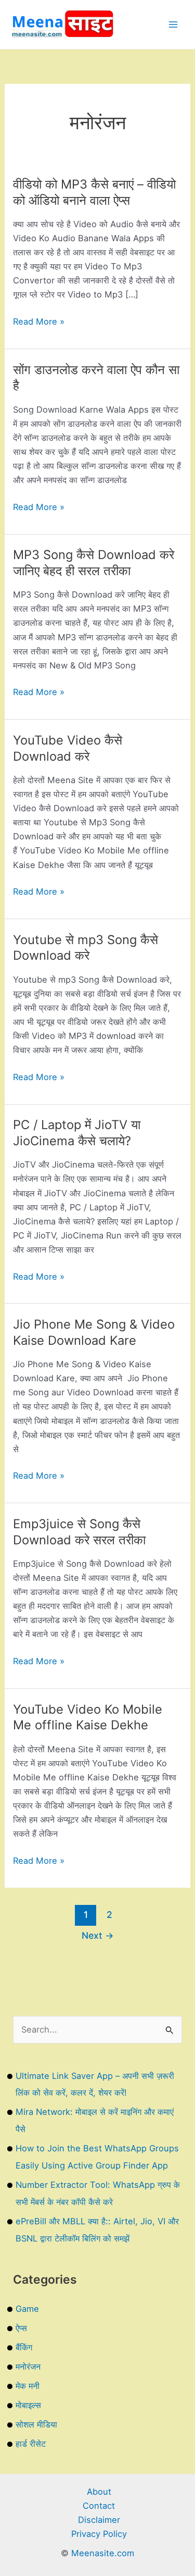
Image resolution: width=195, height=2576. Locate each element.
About (99, 2492)
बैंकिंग (24, 2347)
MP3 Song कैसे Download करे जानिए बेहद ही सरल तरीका (94, 563)
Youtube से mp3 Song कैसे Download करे (86, 948)
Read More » (39, 322)
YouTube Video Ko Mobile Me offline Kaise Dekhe (88, 1717)
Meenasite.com (103, 2553)
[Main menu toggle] (173, 25)
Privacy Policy (99, 2534)
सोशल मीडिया (36, 2424)
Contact (99, 2506)
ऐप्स (21, 2328)
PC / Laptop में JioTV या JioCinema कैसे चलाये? (77, 1133)
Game (27, 2309)
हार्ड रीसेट (31, 2444)
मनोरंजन (28, 2367)
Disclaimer (99, 2520)
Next (98, 1935)
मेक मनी (28, 2386)
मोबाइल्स (28, 2405)
